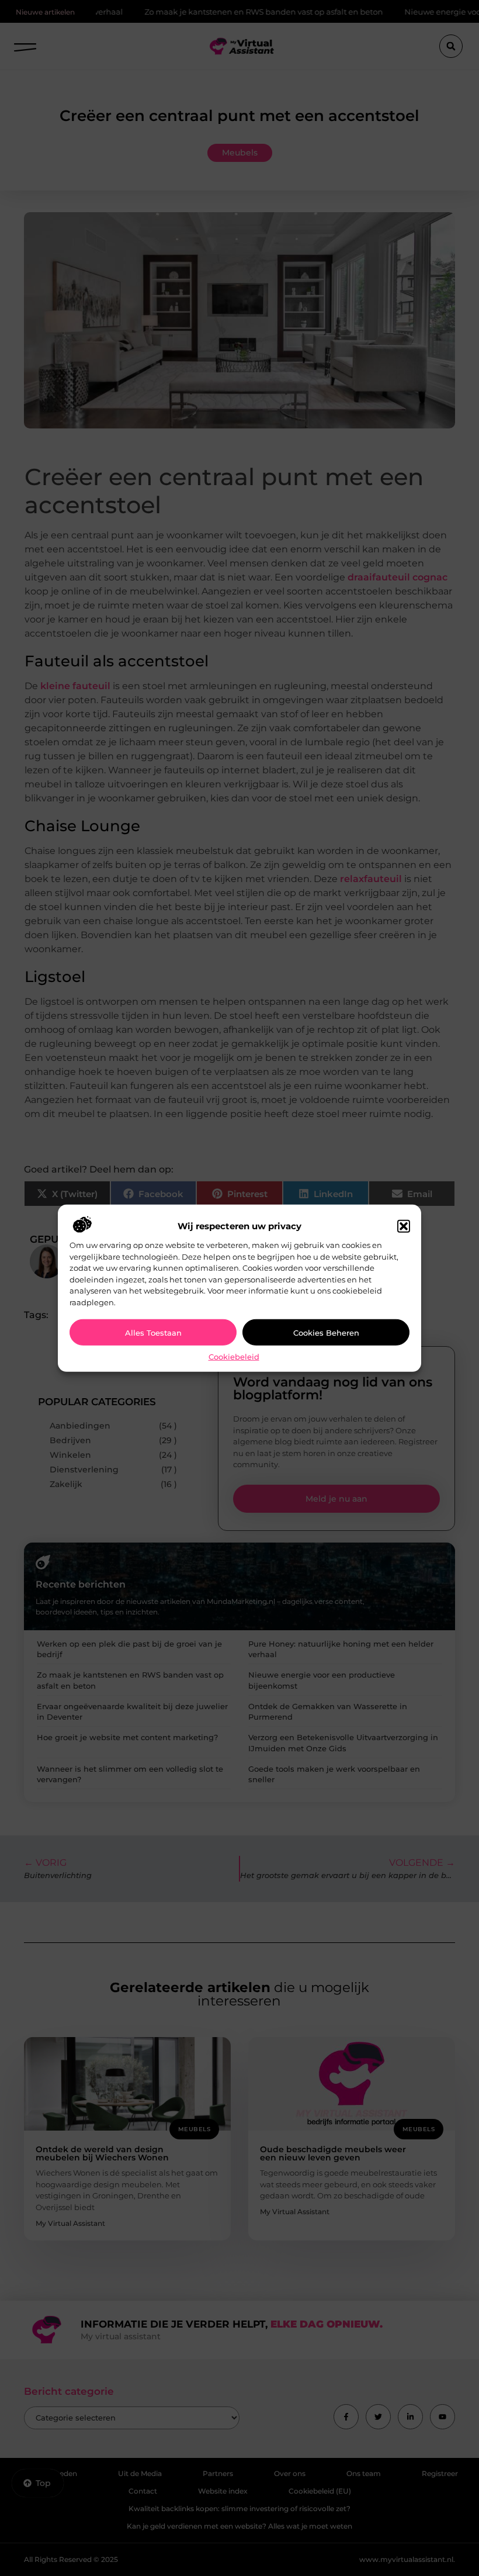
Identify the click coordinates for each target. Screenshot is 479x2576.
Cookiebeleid (234, 1357)
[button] (404, 1226)
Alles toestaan (153, 1333)
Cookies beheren (326, 1333)
